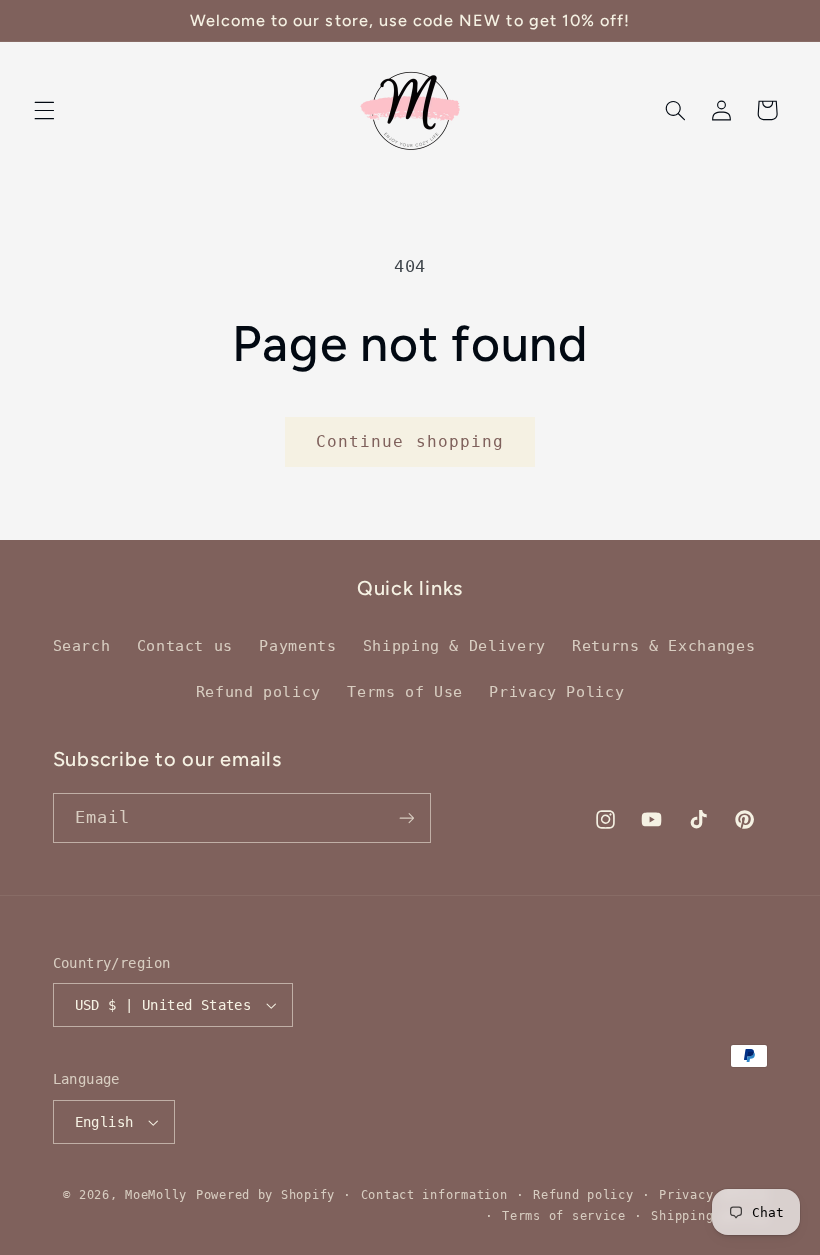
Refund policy (258, 691)
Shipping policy (709, 1216)
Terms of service (564, 1216)
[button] (44, 110)
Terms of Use (405, 691)
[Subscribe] (406, 817)
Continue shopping (410, 441)
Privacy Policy (556, 691)
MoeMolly (156, 1195)
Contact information (434, 1195)
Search (82, 645)
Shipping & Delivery (454, 645)
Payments (297, 645)
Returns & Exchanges (663, 645)
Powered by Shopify (265, 1195)
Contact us (185, 645)
